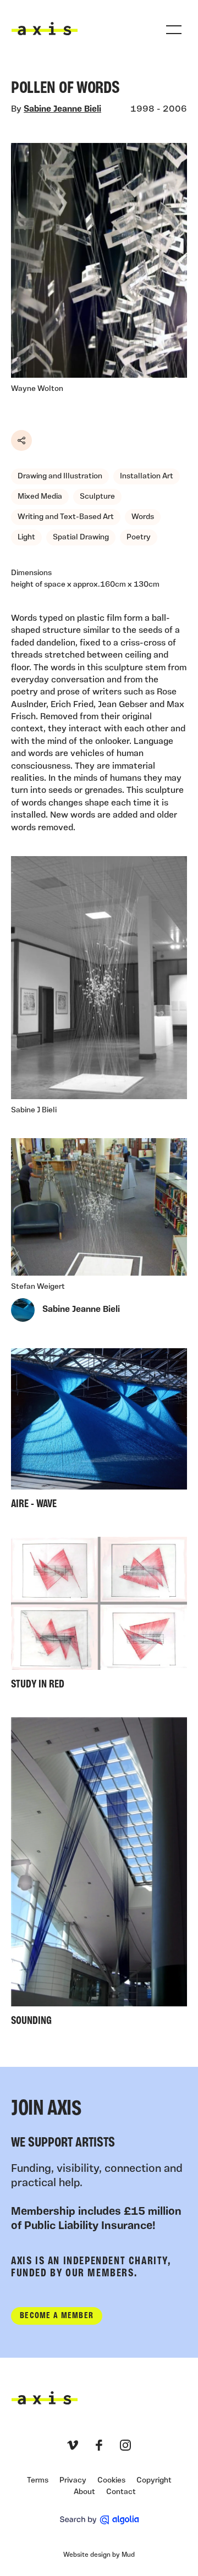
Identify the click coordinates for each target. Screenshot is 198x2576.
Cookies (111, 2481)
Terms (38, 2481)
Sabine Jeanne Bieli (62, 109)
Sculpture (97, 497)
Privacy (73, 2481)
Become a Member (57, 2316)
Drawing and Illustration (60, 476)
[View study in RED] (99, 1616)
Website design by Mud (99, 2555)
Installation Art (147, 476)
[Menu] (174, 30)
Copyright (154, 2481)
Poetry (139, 537)
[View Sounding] (99, 1874)
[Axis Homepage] (45, 29)
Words (143, 517)
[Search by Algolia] (99, 2520)
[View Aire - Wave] (99, 1432)
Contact (121, 2492)
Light (26, 537)
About (84, 2492)
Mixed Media (40, 497)
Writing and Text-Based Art (66, 517)
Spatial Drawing (81, 537)
